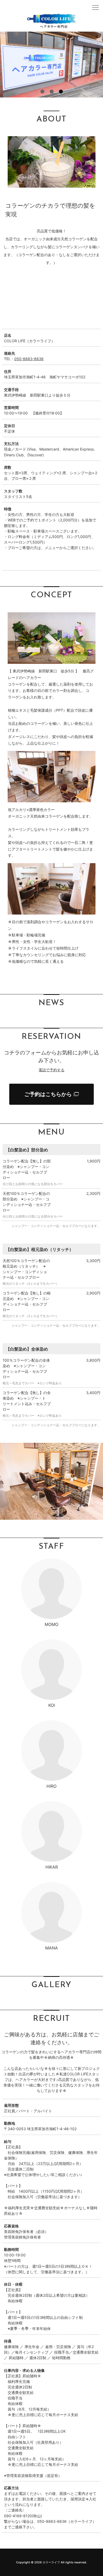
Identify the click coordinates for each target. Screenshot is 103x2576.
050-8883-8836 (29, 359)
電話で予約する (51, 1070)
